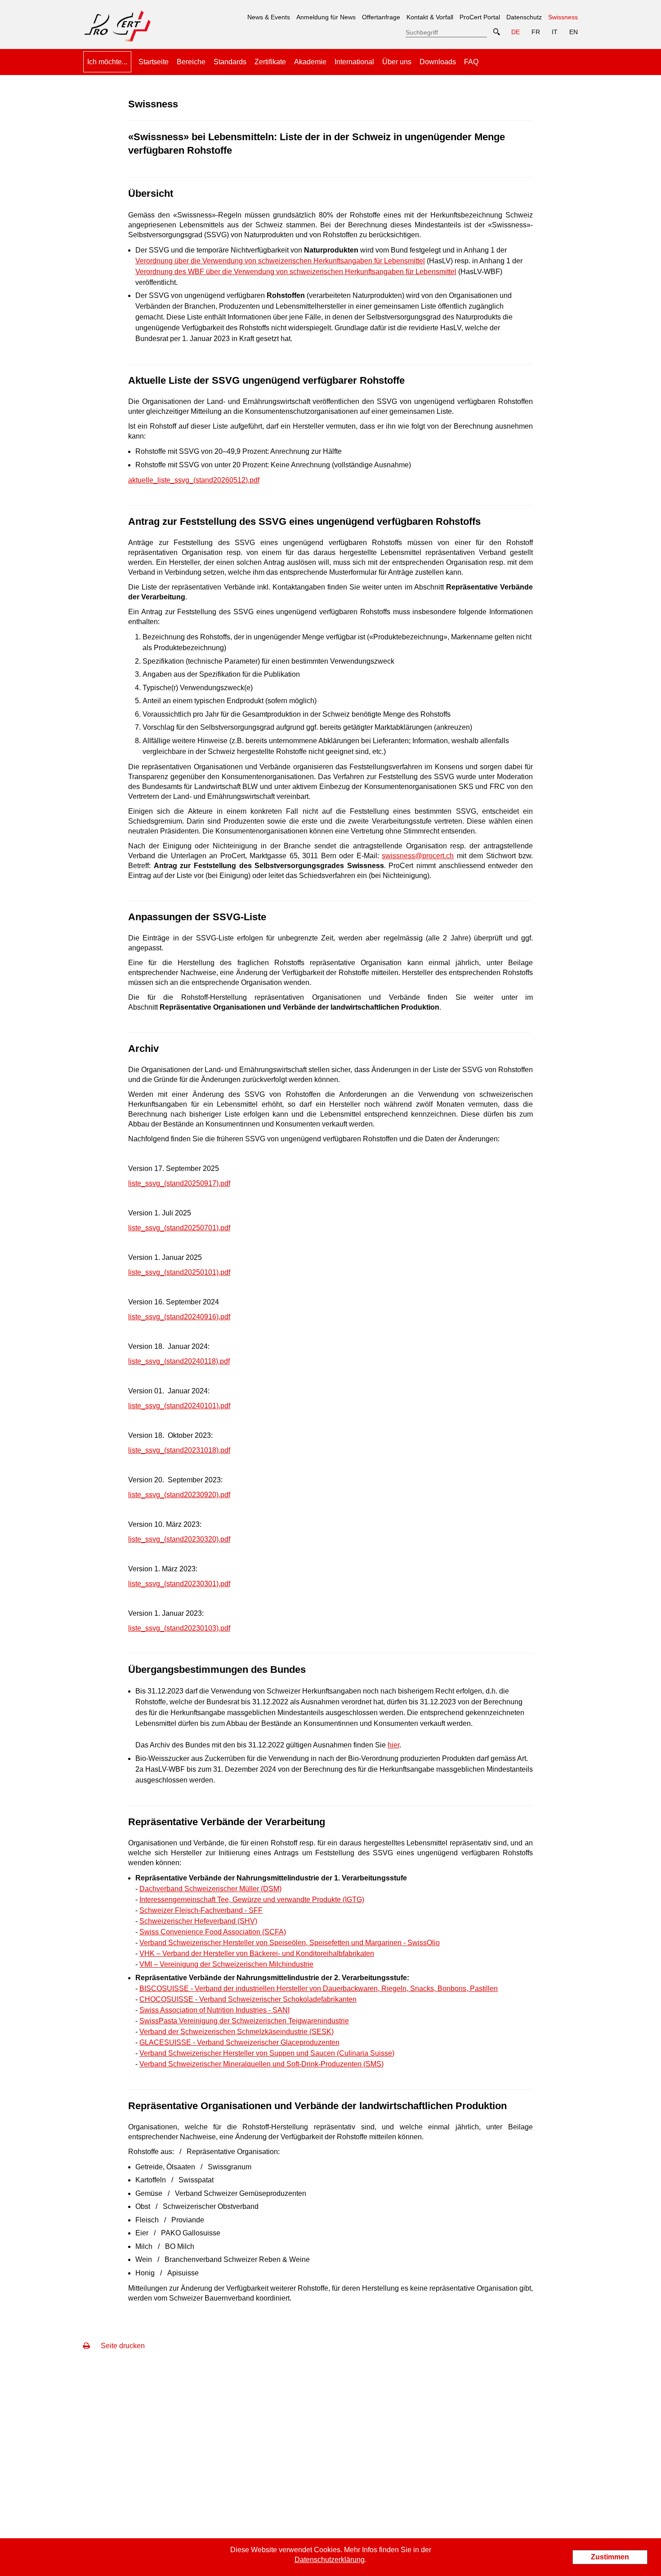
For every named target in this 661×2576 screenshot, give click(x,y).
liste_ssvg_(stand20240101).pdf (179, 1406)
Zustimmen (610, 2557)
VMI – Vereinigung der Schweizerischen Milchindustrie (226, 1964)
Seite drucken (122, 2346)
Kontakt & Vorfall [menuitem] (430, 17)
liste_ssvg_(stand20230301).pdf (179, 1584)
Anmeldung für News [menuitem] (326, 17)
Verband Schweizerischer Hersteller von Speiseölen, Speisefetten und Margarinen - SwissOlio (290, 1943)
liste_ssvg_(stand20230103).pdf (179, 1628)
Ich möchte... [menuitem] (107, 62)
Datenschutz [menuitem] (524, 17)
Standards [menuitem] (230, 62)
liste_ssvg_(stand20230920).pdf (179, 1495)
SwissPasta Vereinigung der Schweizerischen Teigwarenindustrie (244, 2021)
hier (393, 1745)
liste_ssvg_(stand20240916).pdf (179, 1317)
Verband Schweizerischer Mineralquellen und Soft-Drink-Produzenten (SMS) (261, 2064)
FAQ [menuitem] (471, 62)
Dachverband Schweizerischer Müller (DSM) (210, 1889)
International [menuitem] (354, 62)
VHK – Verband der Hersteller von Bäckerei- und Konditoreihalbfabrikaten (257, 1953)
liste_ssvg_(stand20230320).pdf (179, 1539)
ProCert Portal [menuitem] (480, 17)
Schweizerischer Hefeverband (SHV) (198, 1921)
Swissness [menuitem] (563, 14)
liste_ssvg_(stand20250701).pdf (179, 1228)
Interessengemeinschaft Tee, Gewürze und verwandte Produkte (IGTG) (252, 1900)
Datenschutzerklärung (330, 2560)
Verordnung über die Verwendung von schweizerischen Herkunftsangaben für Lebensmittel (280, 261)
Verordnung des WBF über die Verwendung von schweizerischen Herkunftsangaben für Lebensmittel (296, 272)
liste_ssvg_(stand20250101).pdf (179, 1272)
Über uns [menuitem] (397, 62)
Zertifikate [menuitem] (270, 62)
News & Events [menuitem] (269, 17)
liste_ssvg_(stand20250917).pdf (179, 1183)
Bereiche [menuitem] (191, 62)
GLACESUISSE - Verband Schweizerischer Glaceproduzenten (239, 2042)
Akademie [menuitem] (310, 62)
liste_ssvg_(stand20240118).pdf (179, 1361)
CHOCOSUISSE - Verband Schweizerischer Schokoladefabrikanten (248, 1999)
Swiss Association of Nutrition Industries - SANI (214, 2010)
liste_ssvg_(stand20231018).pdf (179, 1450)
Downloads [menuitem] (438, 62)
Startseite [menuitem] (154, 62)
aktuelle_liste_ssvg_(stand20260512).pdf (194, 480)
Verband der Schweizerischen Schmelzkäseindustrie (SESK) (237, 2032)
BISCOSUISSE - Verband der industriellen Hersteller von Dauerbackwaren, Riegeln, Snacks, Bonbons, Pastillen (319, 1989)
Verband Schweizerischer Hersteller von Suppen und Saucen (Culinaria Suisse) (267, 2053)
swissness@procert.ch (418, 856)
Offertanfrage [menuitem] (381, 17)
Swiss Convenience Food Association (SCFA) (213, 1932)
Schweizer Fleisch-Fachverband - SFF (201, 1910)
